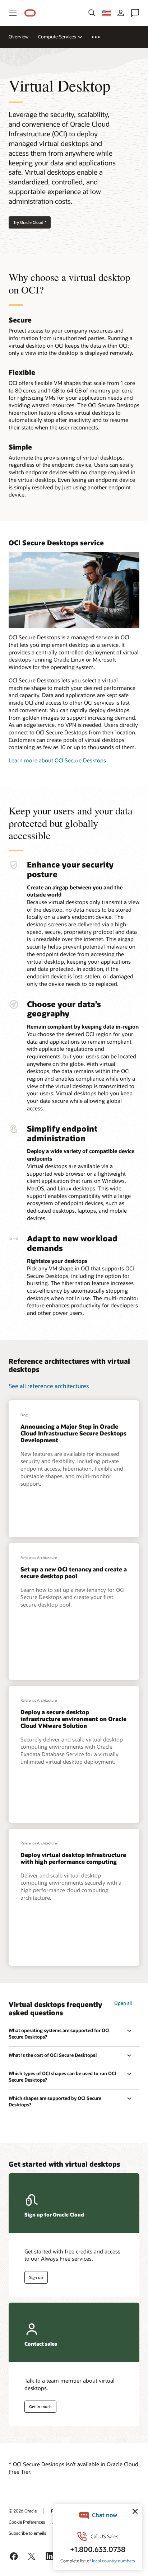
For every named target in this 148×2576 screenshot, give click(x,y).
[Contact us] (135, 13)
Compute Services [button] (57, 37)
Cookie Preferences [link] (27, 2522)
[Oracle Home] (30, 13)
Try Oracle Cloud (30, 222)
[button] (13, 13)
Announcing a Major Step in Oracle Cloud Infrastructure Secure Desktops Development (73, 1433)
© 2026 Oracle (23, 2511)
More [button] (100, 37)
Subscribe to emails (27, 2533)
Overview (19, 37)
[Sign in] (121, 13)
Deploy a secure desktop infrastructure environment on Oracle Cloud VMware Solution (73, 1719)
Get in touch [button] (40, 2406)
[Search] (92, 13)
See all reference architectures (49, 1386)
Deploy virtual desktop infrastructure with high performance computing (73, 1858)
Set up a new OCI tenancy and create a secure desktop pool (74, 1573)
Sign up (36, 2277)
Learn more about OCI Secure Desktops (57, 760)
